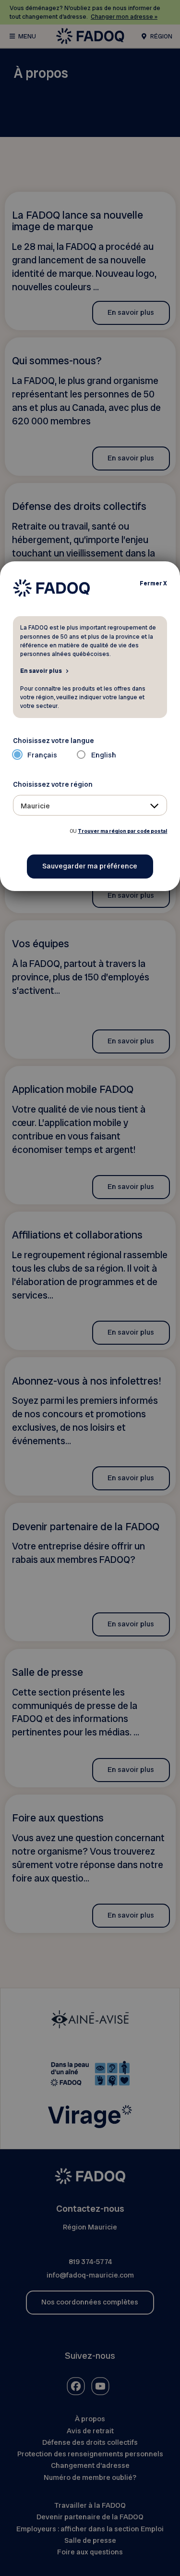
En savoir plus (41, 670)
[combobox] (90, 805)
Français (42, 755)
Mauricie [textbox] (35, 806)
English (104, 755)
